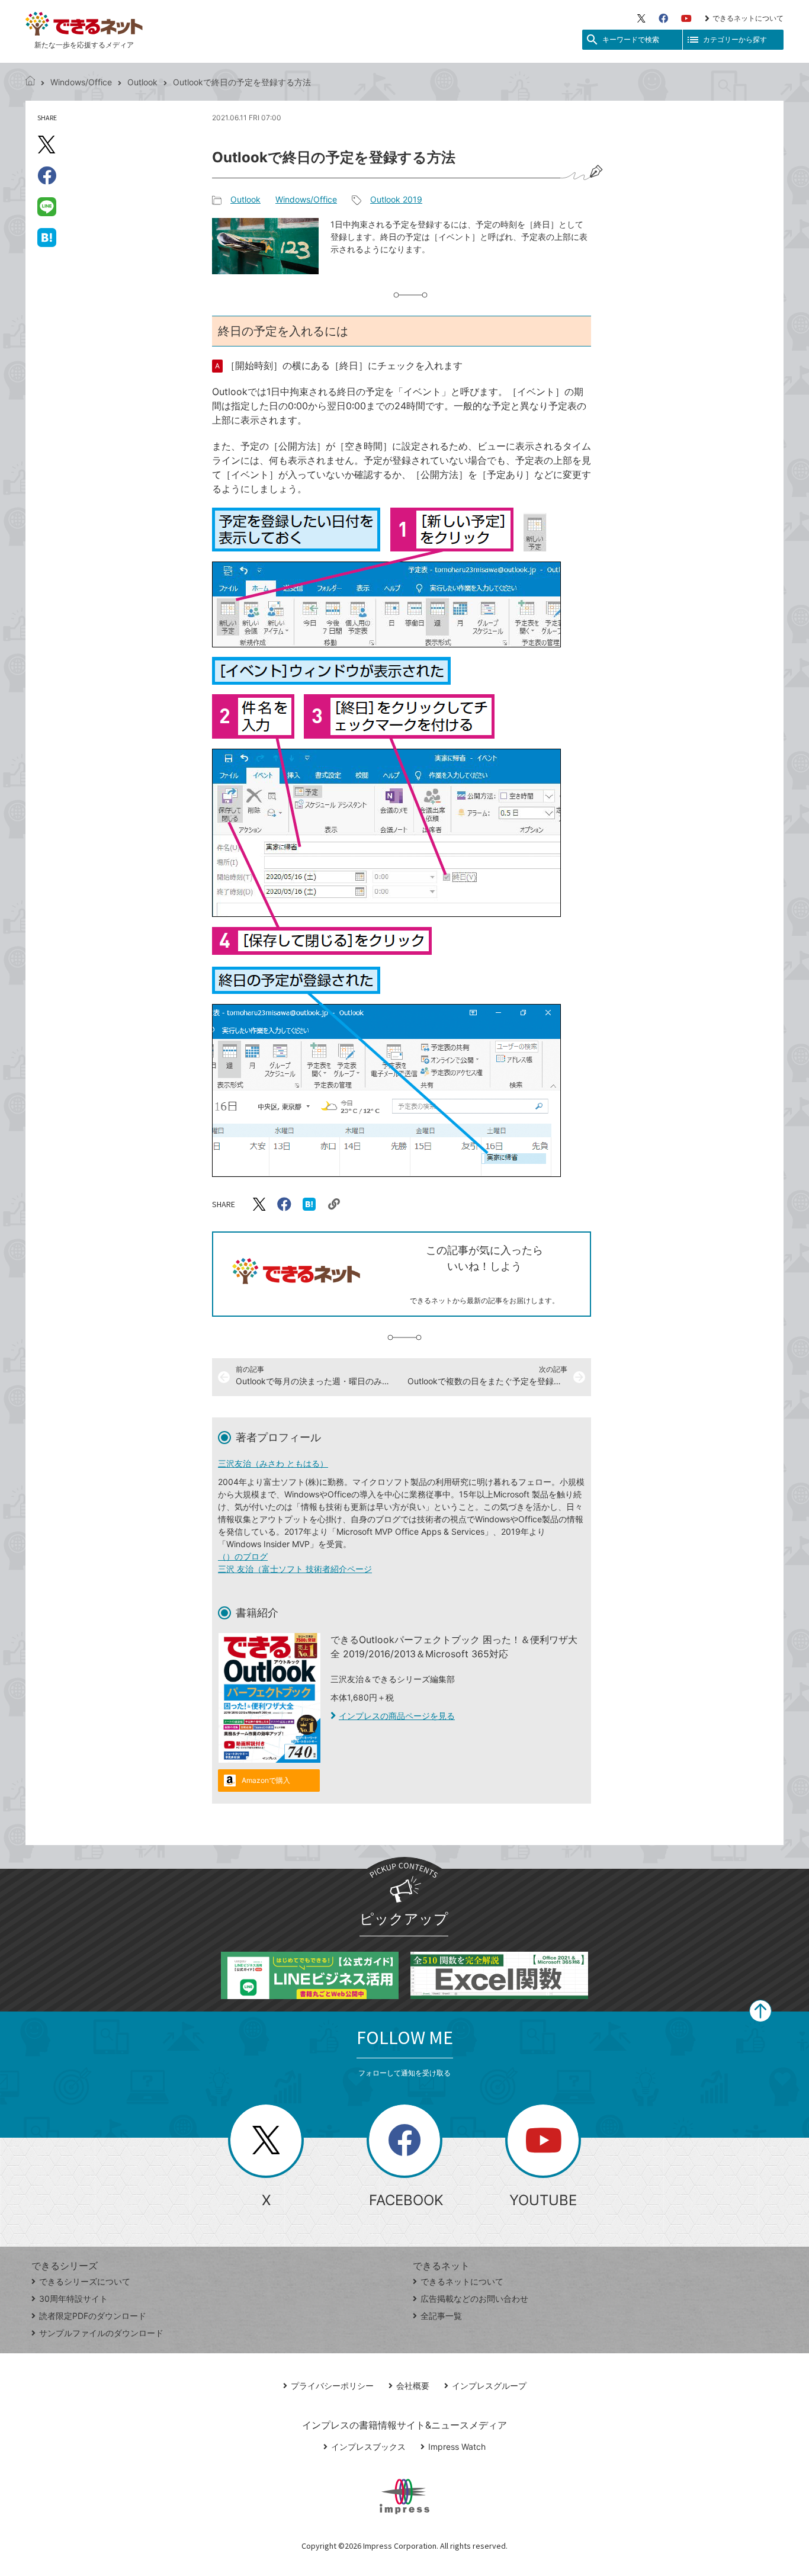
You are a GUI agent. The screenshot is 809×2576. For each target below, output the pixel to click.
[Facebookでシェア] (47, 175)
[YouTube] (686, 18)
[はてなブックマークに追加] (47, 237)
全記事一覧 (441, 2316)
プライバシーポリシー (332, 2386)
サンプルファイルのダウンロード (101, 2333)
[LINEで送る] (47, 206)
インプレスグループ (489, 2386)
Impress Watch (457, 2447)
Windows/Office (81, 82)
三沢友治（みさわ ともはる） (273, 1463)
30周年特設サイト (73, 2298)
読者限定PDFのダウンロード (93, 2316)
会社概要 (413, 2386)
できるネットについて (748, 18)
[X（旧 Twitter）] (641, 18)
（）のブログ (243, 1556)
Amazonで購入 (266, 1780)
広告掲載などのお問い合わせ (474, 2298)
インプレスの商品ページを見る (397, 1716)
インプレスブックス (368, 2447)
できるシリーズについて (85, 2281)
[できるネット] (30, 82)
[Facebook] (663, 18)
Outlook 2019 (396, 199)
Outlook (142, 82)
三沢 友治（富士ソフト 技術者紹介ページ (295, 1569)
